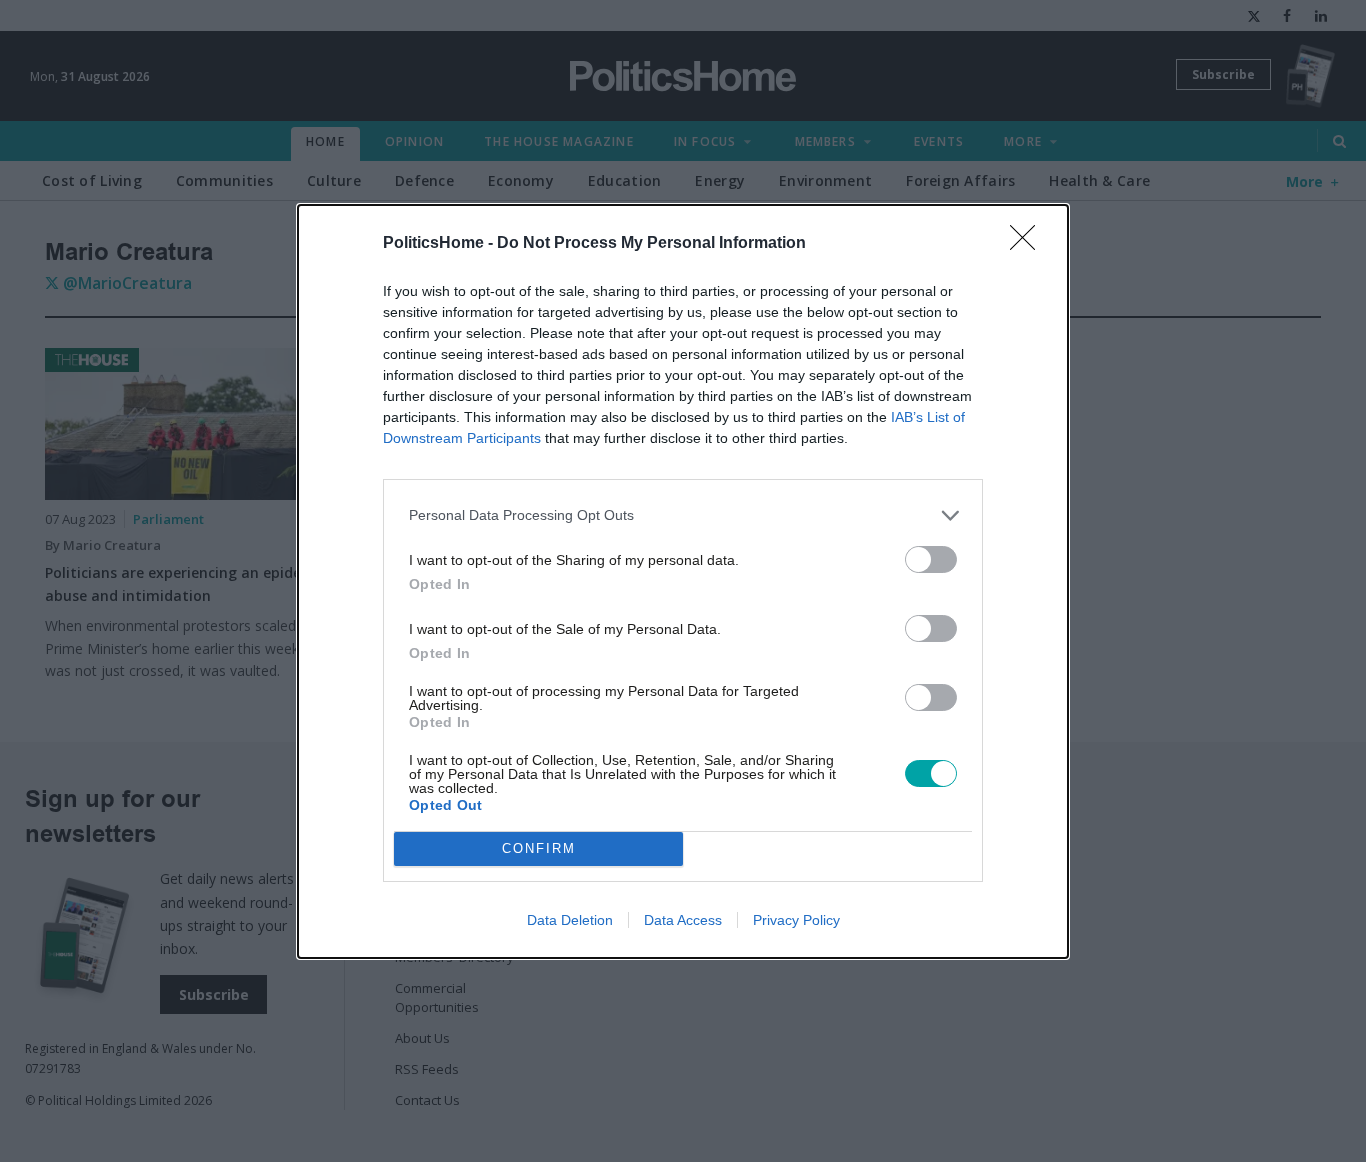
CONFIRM (539, 848)
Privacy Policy (796, 920)
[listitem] (683, 515)
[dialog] (683, 581)
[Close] (1029, 244)
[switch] (931, 559)
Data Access (683, 920)
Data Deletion (570, 920)
